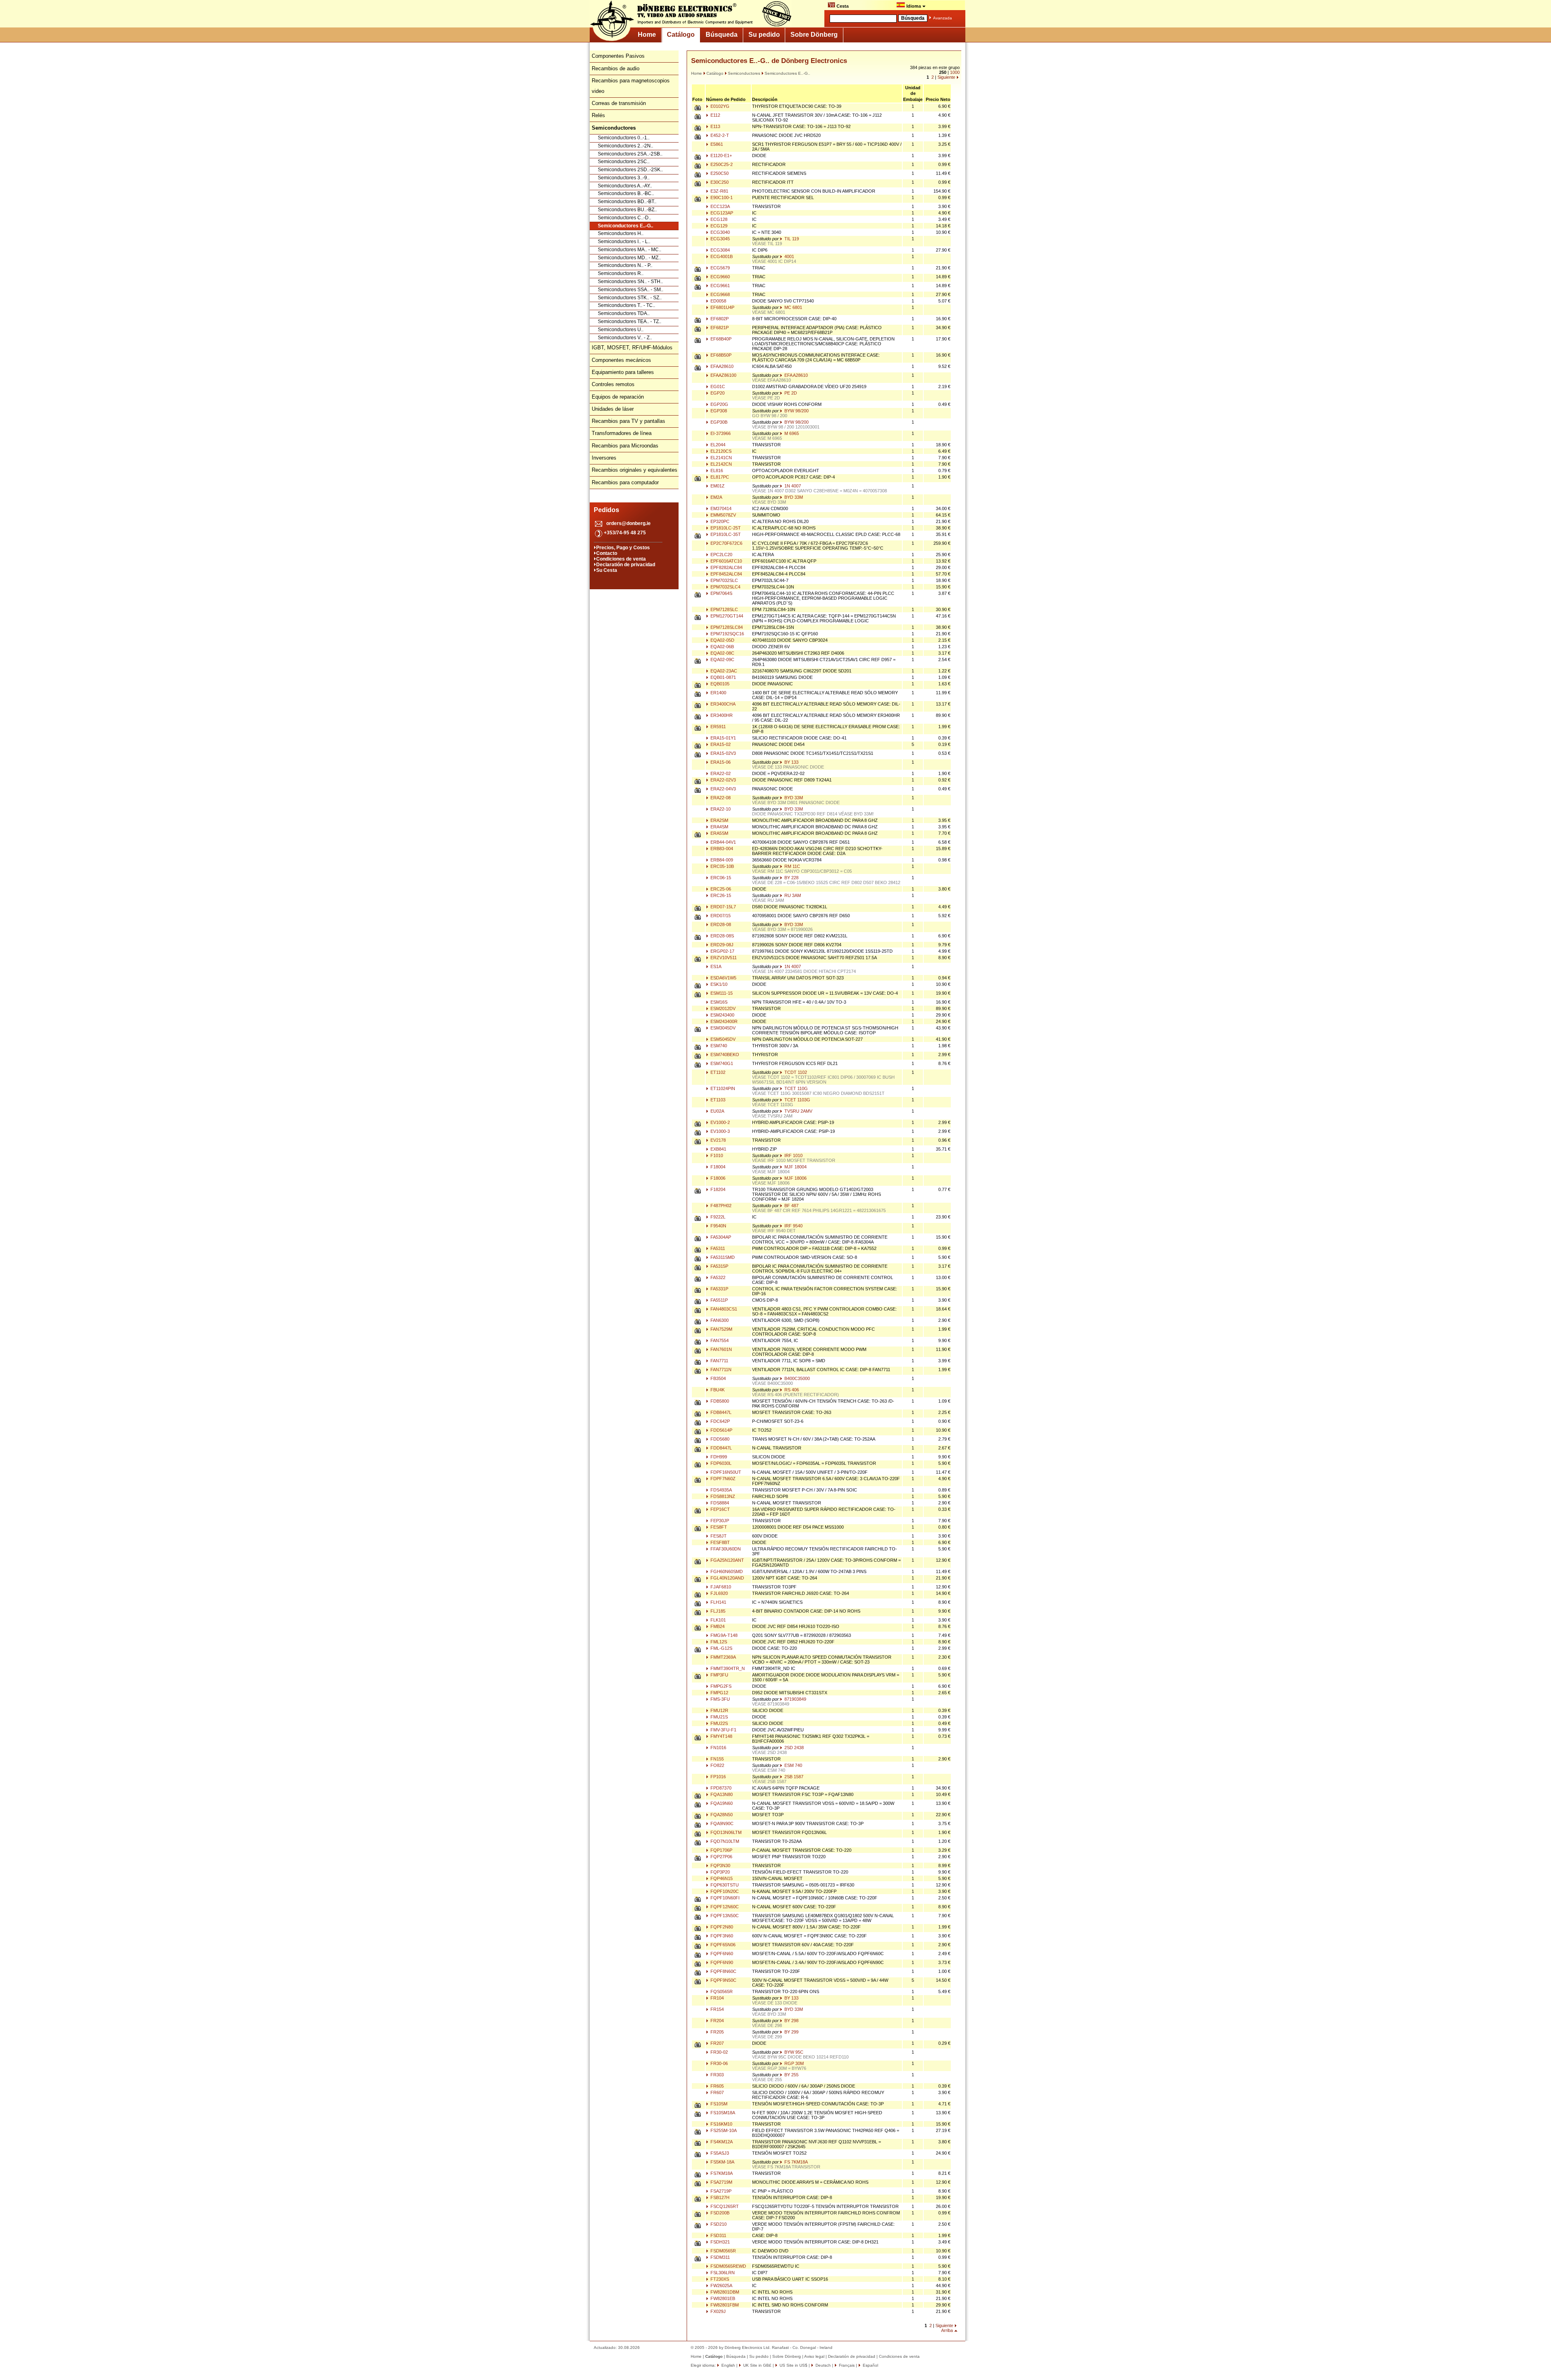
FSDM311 (720, 2257)
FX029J (718, 2311)
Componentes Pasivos (618, 56)
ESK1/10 (718, 984)
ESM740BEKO (724, 1055)
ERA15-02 (720, 744)
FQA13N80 (721, 1794)
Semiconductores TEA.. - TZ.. (629, 321)
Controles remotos (613, 384)
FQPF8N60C (723, 1971)
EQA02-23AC (723, 671)
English (728, 2365)
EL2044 (717, 445)
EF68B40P (720, 339)
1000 (955, 72)
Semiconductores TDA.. (624, 313)
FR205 (717, 2032)
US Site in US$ (793, 2365)
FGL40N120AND (727, 1578)
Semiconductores (744, 73)
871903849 (795, 1699)
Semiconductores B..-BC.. (626, 193)
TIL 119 (791, 239)
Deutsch (823, 2365)
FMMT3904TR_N (727, 1668)
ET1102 (717, 1072)
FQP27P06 (721, 1857)
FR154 (717, 2009)
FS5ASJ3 (719, 2153)
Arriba (947, 2330)
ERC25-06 (720, 889)
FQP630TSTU (724, 1885)
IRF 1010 (793, 1155)
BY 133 (791, 762)
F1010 (716, 1155)
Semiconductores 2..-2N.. (625, 146)
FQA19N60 (721, 1803)
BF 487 (791, 1206)
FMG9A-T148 (723, 1635)
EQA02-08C (722, 653)
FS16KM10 (721, 2124)
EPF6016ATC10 (726, 561)
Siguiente (946, 77)
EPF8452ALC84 (726, 574)
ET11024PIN (722, 1088)
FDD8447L (721, 1448)
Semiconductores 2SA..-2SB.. (630, 154)
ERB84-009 (721, 860)
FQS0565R (721, 1991)
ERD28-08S (722, 936)
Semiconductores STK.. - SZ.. (630, 298)
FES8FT (718, 1527)
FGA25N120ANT (727, 1560)
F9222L (717, 1217)
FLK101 (718, 1620)
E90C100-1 (721, 197)
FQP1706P (721, 1850)
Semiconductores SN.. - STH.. (630, 281)
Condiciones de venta (621, 559)
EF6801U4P (722, 307)
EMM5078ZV (723, 515)
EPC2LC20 (721, 555)
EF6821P (719, 328)
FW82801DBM (724, 2292)
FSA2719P (720, 2191)
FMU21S (719, 1717)
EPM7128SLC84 (726, 627)
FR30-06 (719, 2063)
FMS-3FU (720, 1699)
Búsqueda (722, 35)
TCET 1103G (797, 1100)
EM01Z (717, 486)
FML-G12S (721, 1648)
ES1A (715, 966)
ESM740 (718, 1046)
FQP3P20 (720, 1872)
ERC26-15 (720, 895)
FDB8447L (720, 1412)
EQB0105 (719, 684)
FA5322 (717, 1277)
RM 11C (792, 866)
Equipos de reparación (618, 397)
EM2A (716, 497)
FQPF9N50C (723, 1980)
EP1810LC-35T (725, 534)
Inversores (604, 458)
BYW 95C (793, 2052)
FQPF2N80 (721, 1927)
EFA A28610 (795, 375)
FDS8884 (719, 1503)
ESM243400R (723, 1021)
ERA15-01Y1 (723, 738)
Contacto (607, 553)
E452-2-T (719, 135)
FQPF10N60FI (724, 1898)
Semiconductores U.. (621, 330)
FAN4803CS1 (723, 1309)
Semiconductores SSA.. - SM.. (630, 290)
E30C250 (719, 182)
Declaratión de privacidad (626, 565)
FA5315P (719, 1266)
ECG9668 (720, 294)
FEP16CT (720, 1509)
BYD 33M (793, 497)
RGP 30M (793, 2063)
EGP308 (718, 411)
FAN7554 (719, 1340)
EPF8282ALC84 (726, 567)
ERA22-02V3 (723, 780)
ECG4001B (721, 256)
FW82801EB (722, 2298)
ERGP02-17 (722, 951)
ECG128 (718, 219)
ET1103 (717, 1100)
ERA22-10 (720, 809)
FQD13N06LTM (725, 1832)
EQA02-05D (722, 640)
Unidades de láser (613, 409)
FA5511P (719, 1300)
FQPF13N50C (724, 1916)
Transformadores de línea (622, 433)
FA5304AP (720, 1237)
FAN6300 (719, 1320)
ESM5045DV (722, 1039)
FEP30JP (719, 1521)
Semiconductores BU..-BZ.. (627, 210)
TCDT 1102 (795, 1072)
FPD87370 (720, 1788)
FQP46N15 (721, 1878)
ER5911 (718, 727)
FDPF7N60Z (722, 1479)
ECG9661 (720, 286)
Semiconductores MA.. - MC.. (629, 250)
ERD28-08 (720, 924)
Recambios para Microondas (625, 446)
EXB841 (718, 1149)
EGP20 (717, 393)
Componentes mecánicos (621, 360)
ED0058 (718, 301)
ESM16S (718, 1002)
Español (870, 2365)
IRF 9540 (793, 1226)
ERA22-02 (720, 773)
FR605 (717, 2086)
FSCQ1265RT (724, 2206)
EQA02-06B (722, 647)
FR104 (717, 1998)
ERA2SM (719, 820)
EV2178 (718, 1140)
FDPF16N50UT (725, 1472)
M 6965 (791, 433)
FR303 (717, 2075)
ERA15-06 (720, 762)
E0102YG (719, 106)
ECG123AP (721, 213)
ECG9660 (720, 277)
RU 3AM (792, 895)
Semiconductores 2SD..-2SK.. (630, 170)
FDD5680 (719, 1439)
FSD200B (719, 2213)
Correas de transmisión (619, 103)
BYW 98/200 (796, 411)
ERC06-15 (720, 878)
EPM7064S (721, 593)
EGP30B (718, 422)
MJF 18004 (795, 1167)
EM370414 (720, 508)
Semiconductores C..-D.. (624, 218)
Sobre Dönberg (814, 35)
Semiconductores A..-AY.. (625, 186)
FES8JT (718, 1536)
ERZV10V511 (723, 958)
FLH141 (718, 1602)
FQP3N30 (720, 1865)
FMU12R (719, 1710)
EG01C (717, 387)
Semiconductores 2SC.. (624, 162)
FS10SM (718, 2104)
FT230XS (719, 2279)
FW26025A (721, 2285)
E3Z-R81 (719, 191)
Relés (598, 115)
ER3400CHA (722, 704)
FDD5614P (721, 1430)
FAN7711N (720, 1370)
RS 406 (791, 1390)
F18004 (717, 1167)
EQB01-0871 (723, 677)
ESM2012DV (722, 1008)
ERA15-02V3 (723, 753)
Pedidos (606, 510)
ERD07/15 (720, 916)
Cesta (842, 6)
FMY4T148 (721, 1736)
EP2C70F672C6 (726, 543)
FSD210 (718, 2224)
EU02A (717, 1111)
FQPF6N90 (721, 1962)
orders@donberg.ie (628, 523)
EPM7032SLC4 (725, 587)
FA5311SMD (722, 1257)
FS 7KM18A (795, 2162)
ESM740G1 (721, 1063)
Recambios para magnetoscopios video (631, 86)
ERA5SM (719, 833)
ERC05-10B (722, 866)
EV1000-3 (720, 1131)
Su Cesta (607, 570)
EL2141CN (721, 458)
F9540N (718, 1226)
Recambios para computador (625, 482)
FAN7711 (719, 1361)
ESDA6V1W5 (723, 978)
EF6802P (719, 319)
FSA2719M (721, 2182)
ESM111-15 (721, 993)
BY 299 (791, 2032)
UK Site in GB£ (757, 2365)
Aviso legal (814, 2356)
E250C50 (719, 173)
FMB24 (717, 1626)
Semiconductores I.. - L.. (624, 242)
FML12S (718, 1642)
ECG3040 (720, 232)
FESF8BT (720, 1542)
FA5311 (717, 1248)
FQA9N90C (721, 1823)
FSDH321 (720, 2242)
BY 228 (791, 878)
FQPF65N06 (722, 1945)
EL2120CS (720, 451)
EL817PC (719, 477)
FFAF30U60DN (725, 1549)
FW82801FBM (724, 2305)
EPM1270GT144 (726, 616)
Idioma (914, 6)
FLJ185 (717, 1611)
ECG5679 (720, 268)
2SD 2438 (793, 1748)
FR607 (717, 2092)
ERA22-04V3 (723, 789)
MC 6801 (793, 307)
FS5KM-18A (722, 2162)
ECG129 (718, 226)
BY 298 (791, 2021)
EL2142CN (721, 464)
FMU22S (719, 1723)
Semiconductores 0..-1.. (624, 138)
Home (647, 35)
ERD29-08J (721, 945)
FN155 (717, 1759)
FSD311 (718, 2235)
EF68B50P (720, 355)
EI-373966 (720, 433)
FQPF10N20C (724, 1891)
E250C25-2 (721, 164)
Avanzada (943, 18)
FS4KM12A (721, 2142)
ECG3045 (720, 239)
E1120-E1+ (721, 155)
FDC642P (720, 1421)
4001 (789, 256)
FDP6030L (720, 1463)
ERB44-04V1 (723, 842)
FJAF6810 (720, 1587)
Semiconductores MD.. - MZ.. (629, 258)
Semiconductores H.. (621, 233)
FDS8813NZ (722, 1496)
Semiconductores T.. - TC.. (626, 305)
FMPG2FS (720, 1686)
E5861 (716, 144)
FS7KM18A (721, 2173)
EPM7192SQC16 (727, 634)
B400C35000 (797, 1378)
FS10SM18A (722, 2113)
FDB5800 (719, 1401)
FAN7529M (721, 1329)
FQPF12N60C (724, 1907)
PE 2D (790, 393)
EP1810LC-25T (725, 528)
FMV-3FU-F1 (723, 1730)
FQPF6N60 (721, 1954)
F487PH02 (720, 1206)
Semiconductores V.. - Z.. (625, 338)
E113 (715, 126)
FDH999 (718, 1457)
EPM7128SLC (724, 609)
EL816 (716, 471)
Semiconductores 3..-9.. (624, 178)
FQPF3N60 (721, 1936)
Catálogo (681, 35)
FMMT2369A (723, 1657)
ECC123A (720, 206)
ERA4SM (719, 827)
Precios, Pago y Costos (623, 548)
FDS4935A (721, 1490)
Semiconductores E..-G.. (625, 226)
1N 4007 (792, 486)
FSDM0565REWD (728, 2266)
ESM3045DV (722, 1028)
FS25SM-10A (723, 2130)
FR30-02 (719, 2052)
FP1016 (718, 1777)
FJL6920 (719, 1593)
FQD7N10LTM (724, 1841)
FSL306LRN (722, 2273)
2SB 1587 (793, 1777)
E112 (715, 115)
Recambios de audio (616, 68)
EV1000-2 (720, 1122)
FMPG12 (719, 1693)
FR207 (717, 2043)
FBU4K (717, 1390)
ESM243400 (722, 1015)
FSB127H (719, 2197)
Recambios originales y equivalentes (635, 470)
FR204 (717, 2021)
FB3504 (718, 1378)
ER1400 (718, 693)
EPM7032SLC (724, 580)
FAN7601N (721, 1349)
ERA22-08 (720, 798)
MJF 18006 (795, 1178)
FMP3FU (719, 1675)
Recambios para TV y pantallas (628, 421)
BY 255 (791, 2075)
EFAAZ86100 (723, 375)
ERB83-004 (721, 849)
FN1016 (718, 1748)
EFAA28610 (721, 366)
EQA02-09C (722, 660)
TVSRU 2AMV (798, 1111)
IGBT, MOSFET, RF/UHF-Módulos (632, 348)
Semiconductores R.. (621, 273)
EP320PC (719, 521)
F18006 (717, 1178)
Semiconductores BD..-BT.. (627, 202)
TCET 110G (795, 1088)
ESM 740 (793, 1765)
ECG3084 (720, 250)
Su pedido (764, 35)
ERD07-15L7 (723, 907)
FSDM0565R (723, 2251)
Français (846, 2365)
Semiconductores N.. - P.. (625, 265)
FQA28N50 (721, 1815)
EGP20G (719, 404)
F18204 (717, 1189)
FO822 (717, 1765)
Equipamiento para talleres (623, 372)
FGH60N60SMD (726, 1571)
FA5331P (719, 1289)
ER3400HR (721, 715)
